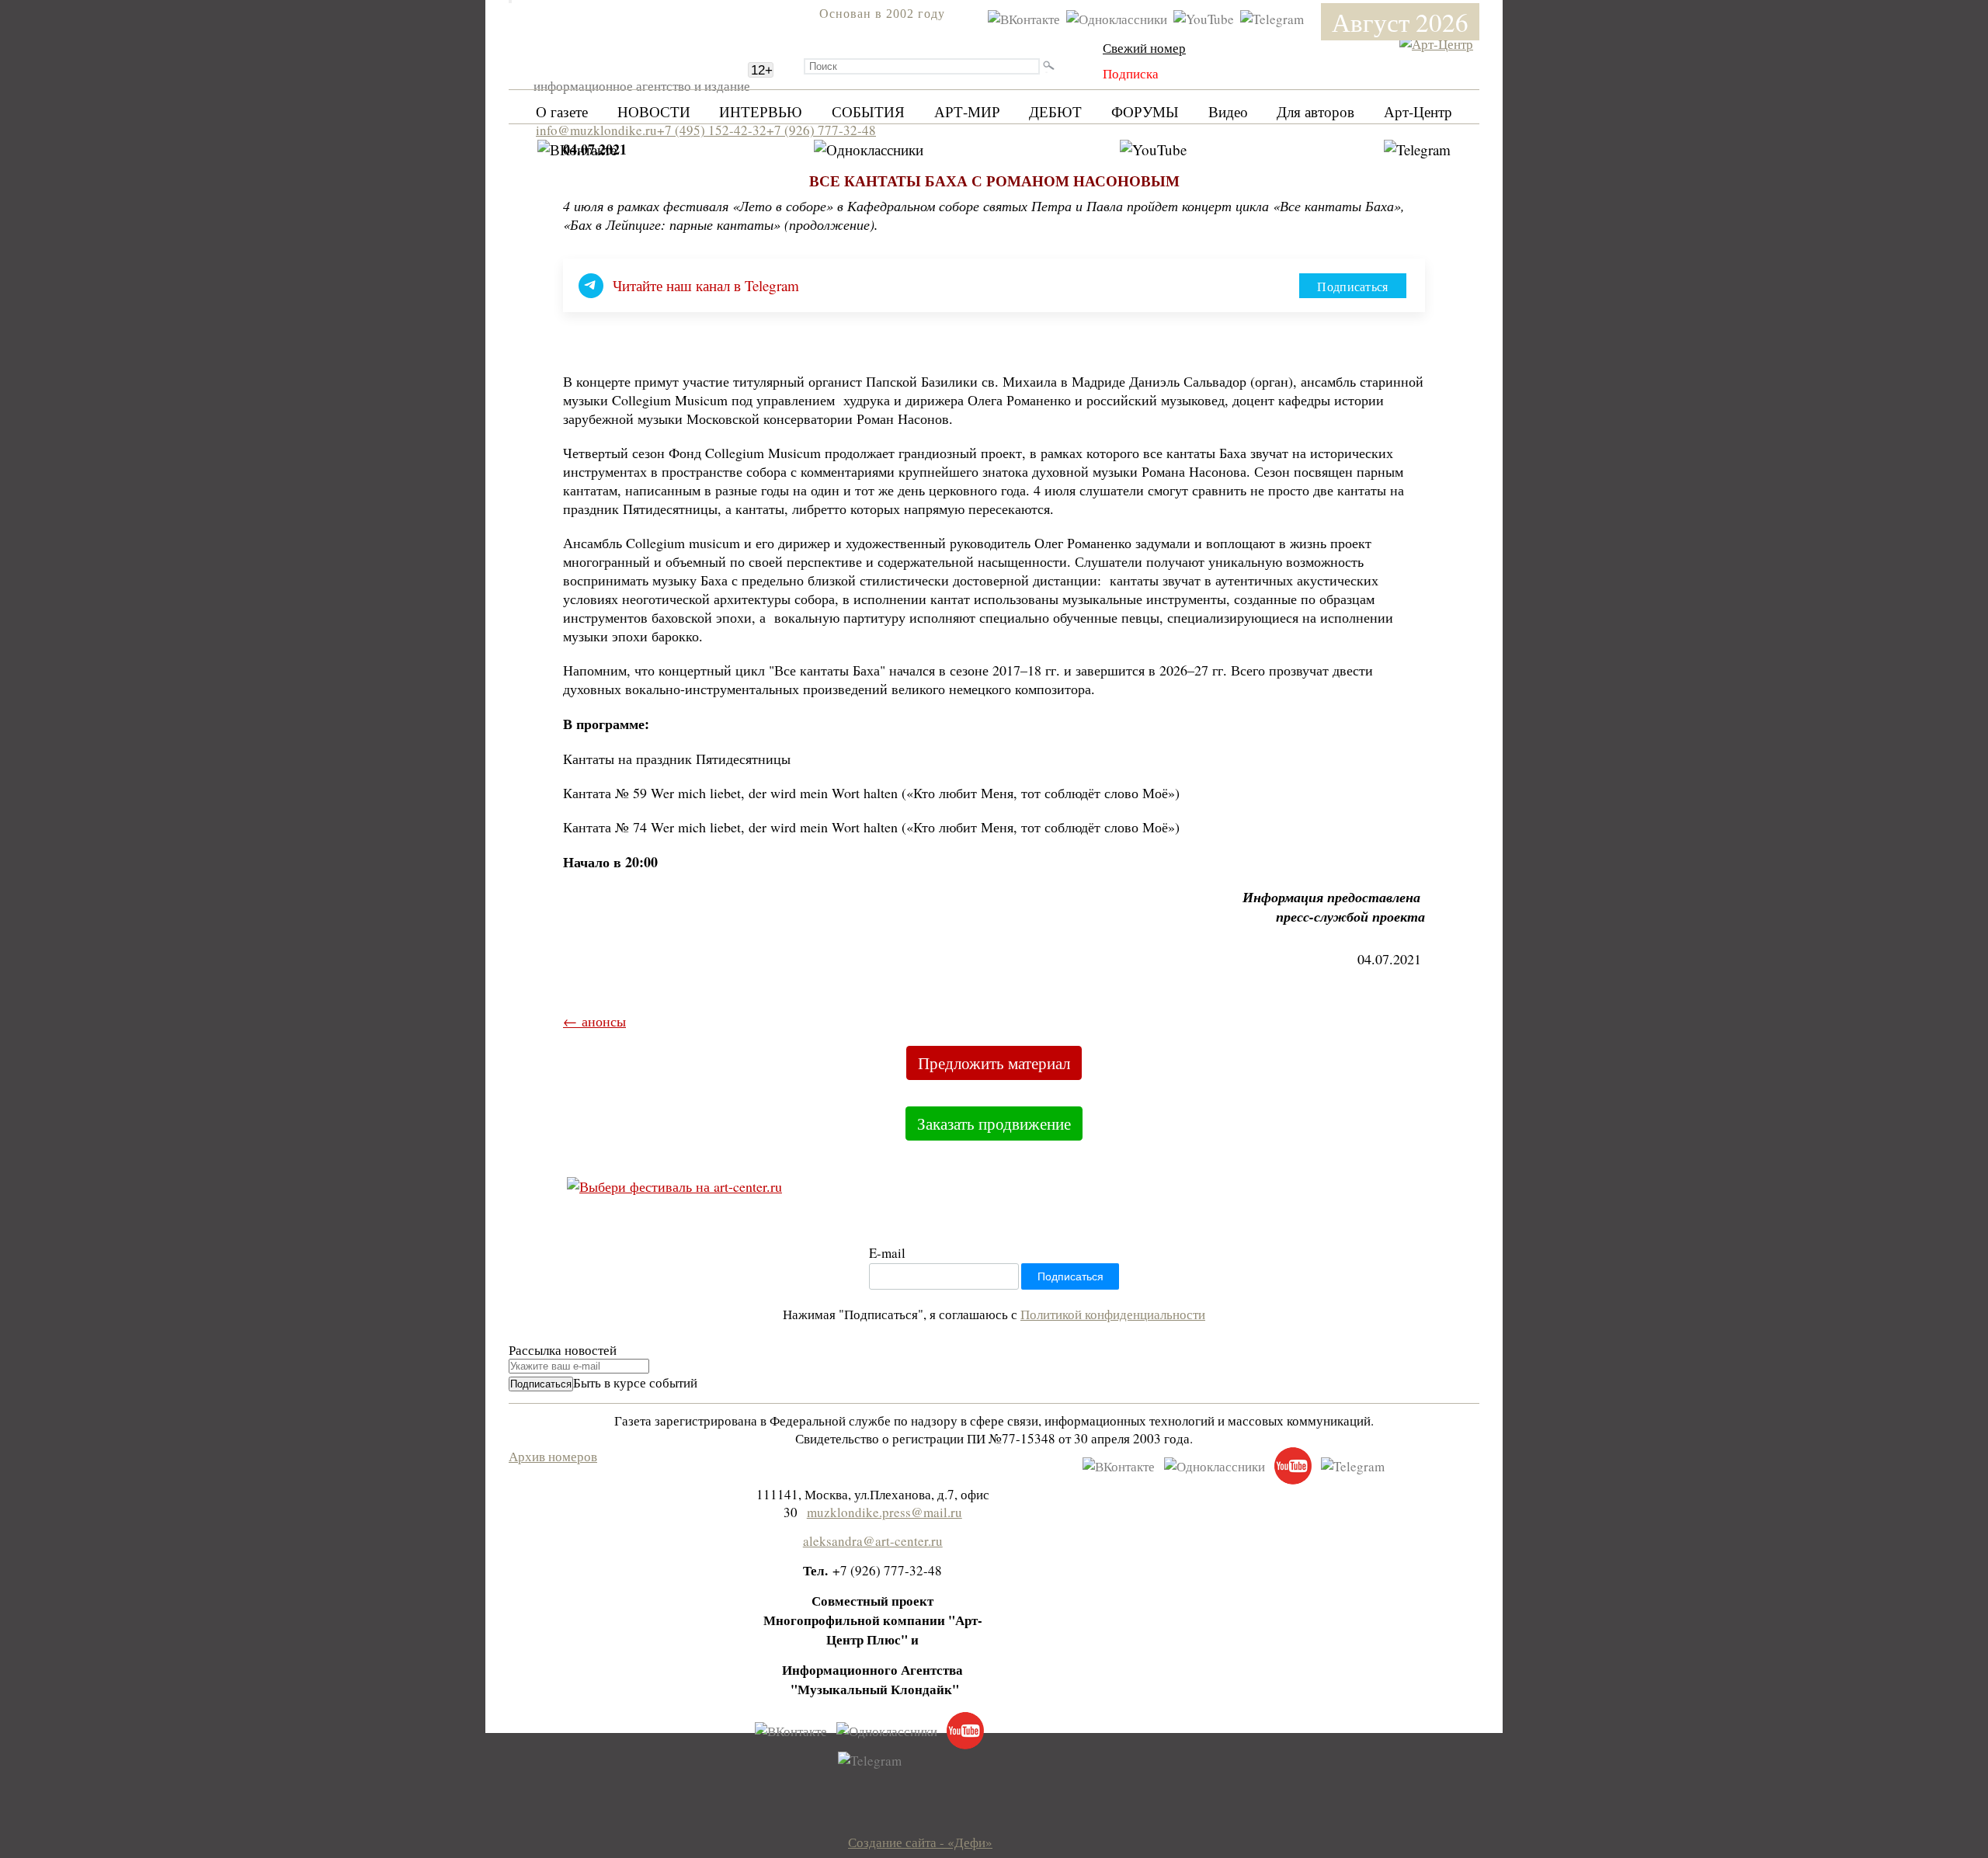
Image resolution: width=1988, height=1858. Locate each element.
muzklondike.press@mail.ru (885, 1512)
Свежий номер (1144, 48)
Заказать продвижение (994, 1123)
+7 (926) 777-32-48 (821, 130)
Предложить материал (994, 1063)
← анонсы (594, 1021)
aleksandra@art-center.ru (873, 1541)
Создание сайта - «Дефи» (920, 1842)
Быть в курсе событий (635, 1382)
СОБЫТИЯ (868, 111)
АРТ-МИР (967, 111)
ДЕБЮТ (1055, 111)
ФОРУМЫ (1145, 111)
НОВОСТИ (654, 111)
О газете (562, 111)
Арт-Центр (1418, 111)
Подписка (1131, 73)
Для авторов (1315, 111)
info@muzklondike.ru (596, 130)
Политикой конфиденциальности (1113, 1314)
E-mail (887, 1253)
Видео (1228, 111)
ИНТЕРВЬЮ (761, 111)
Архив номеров (553, 1456)
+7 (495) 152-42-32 (712, 130)
